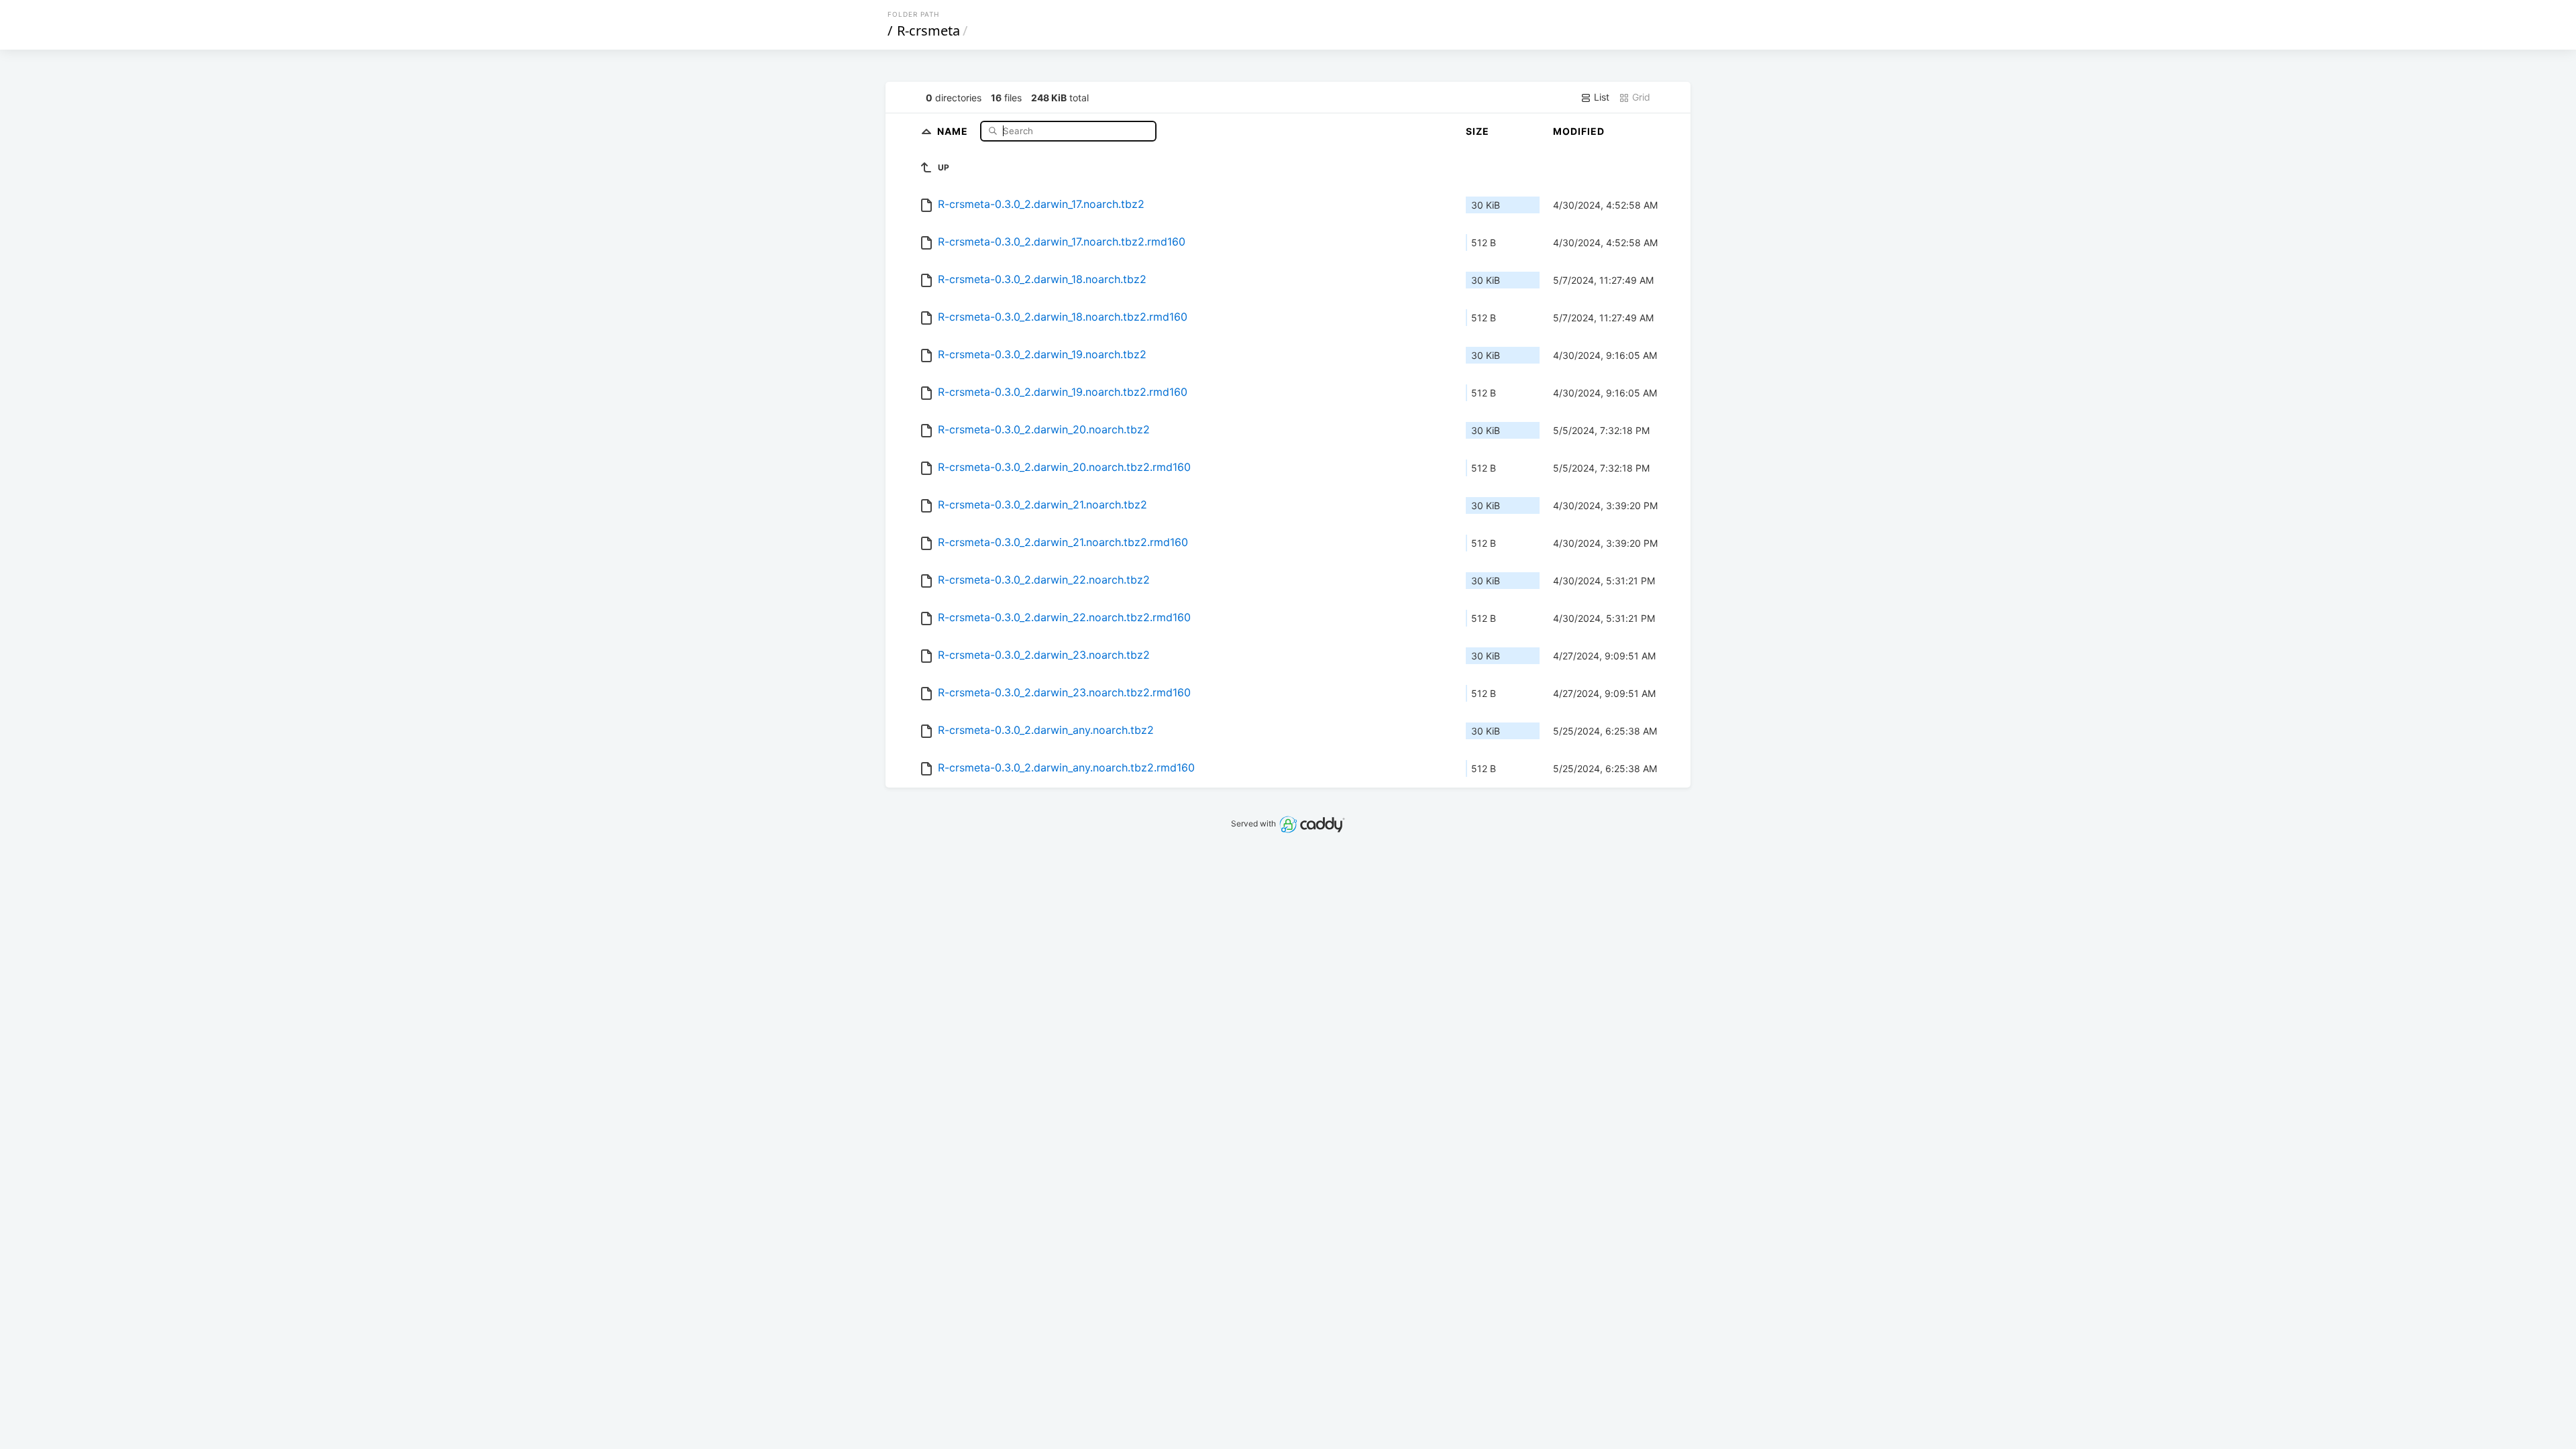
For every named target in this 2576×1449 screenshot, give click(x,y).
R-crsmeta (928, 31)
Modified (1579, 131)
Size (1478, 131)
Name (954, 130)
